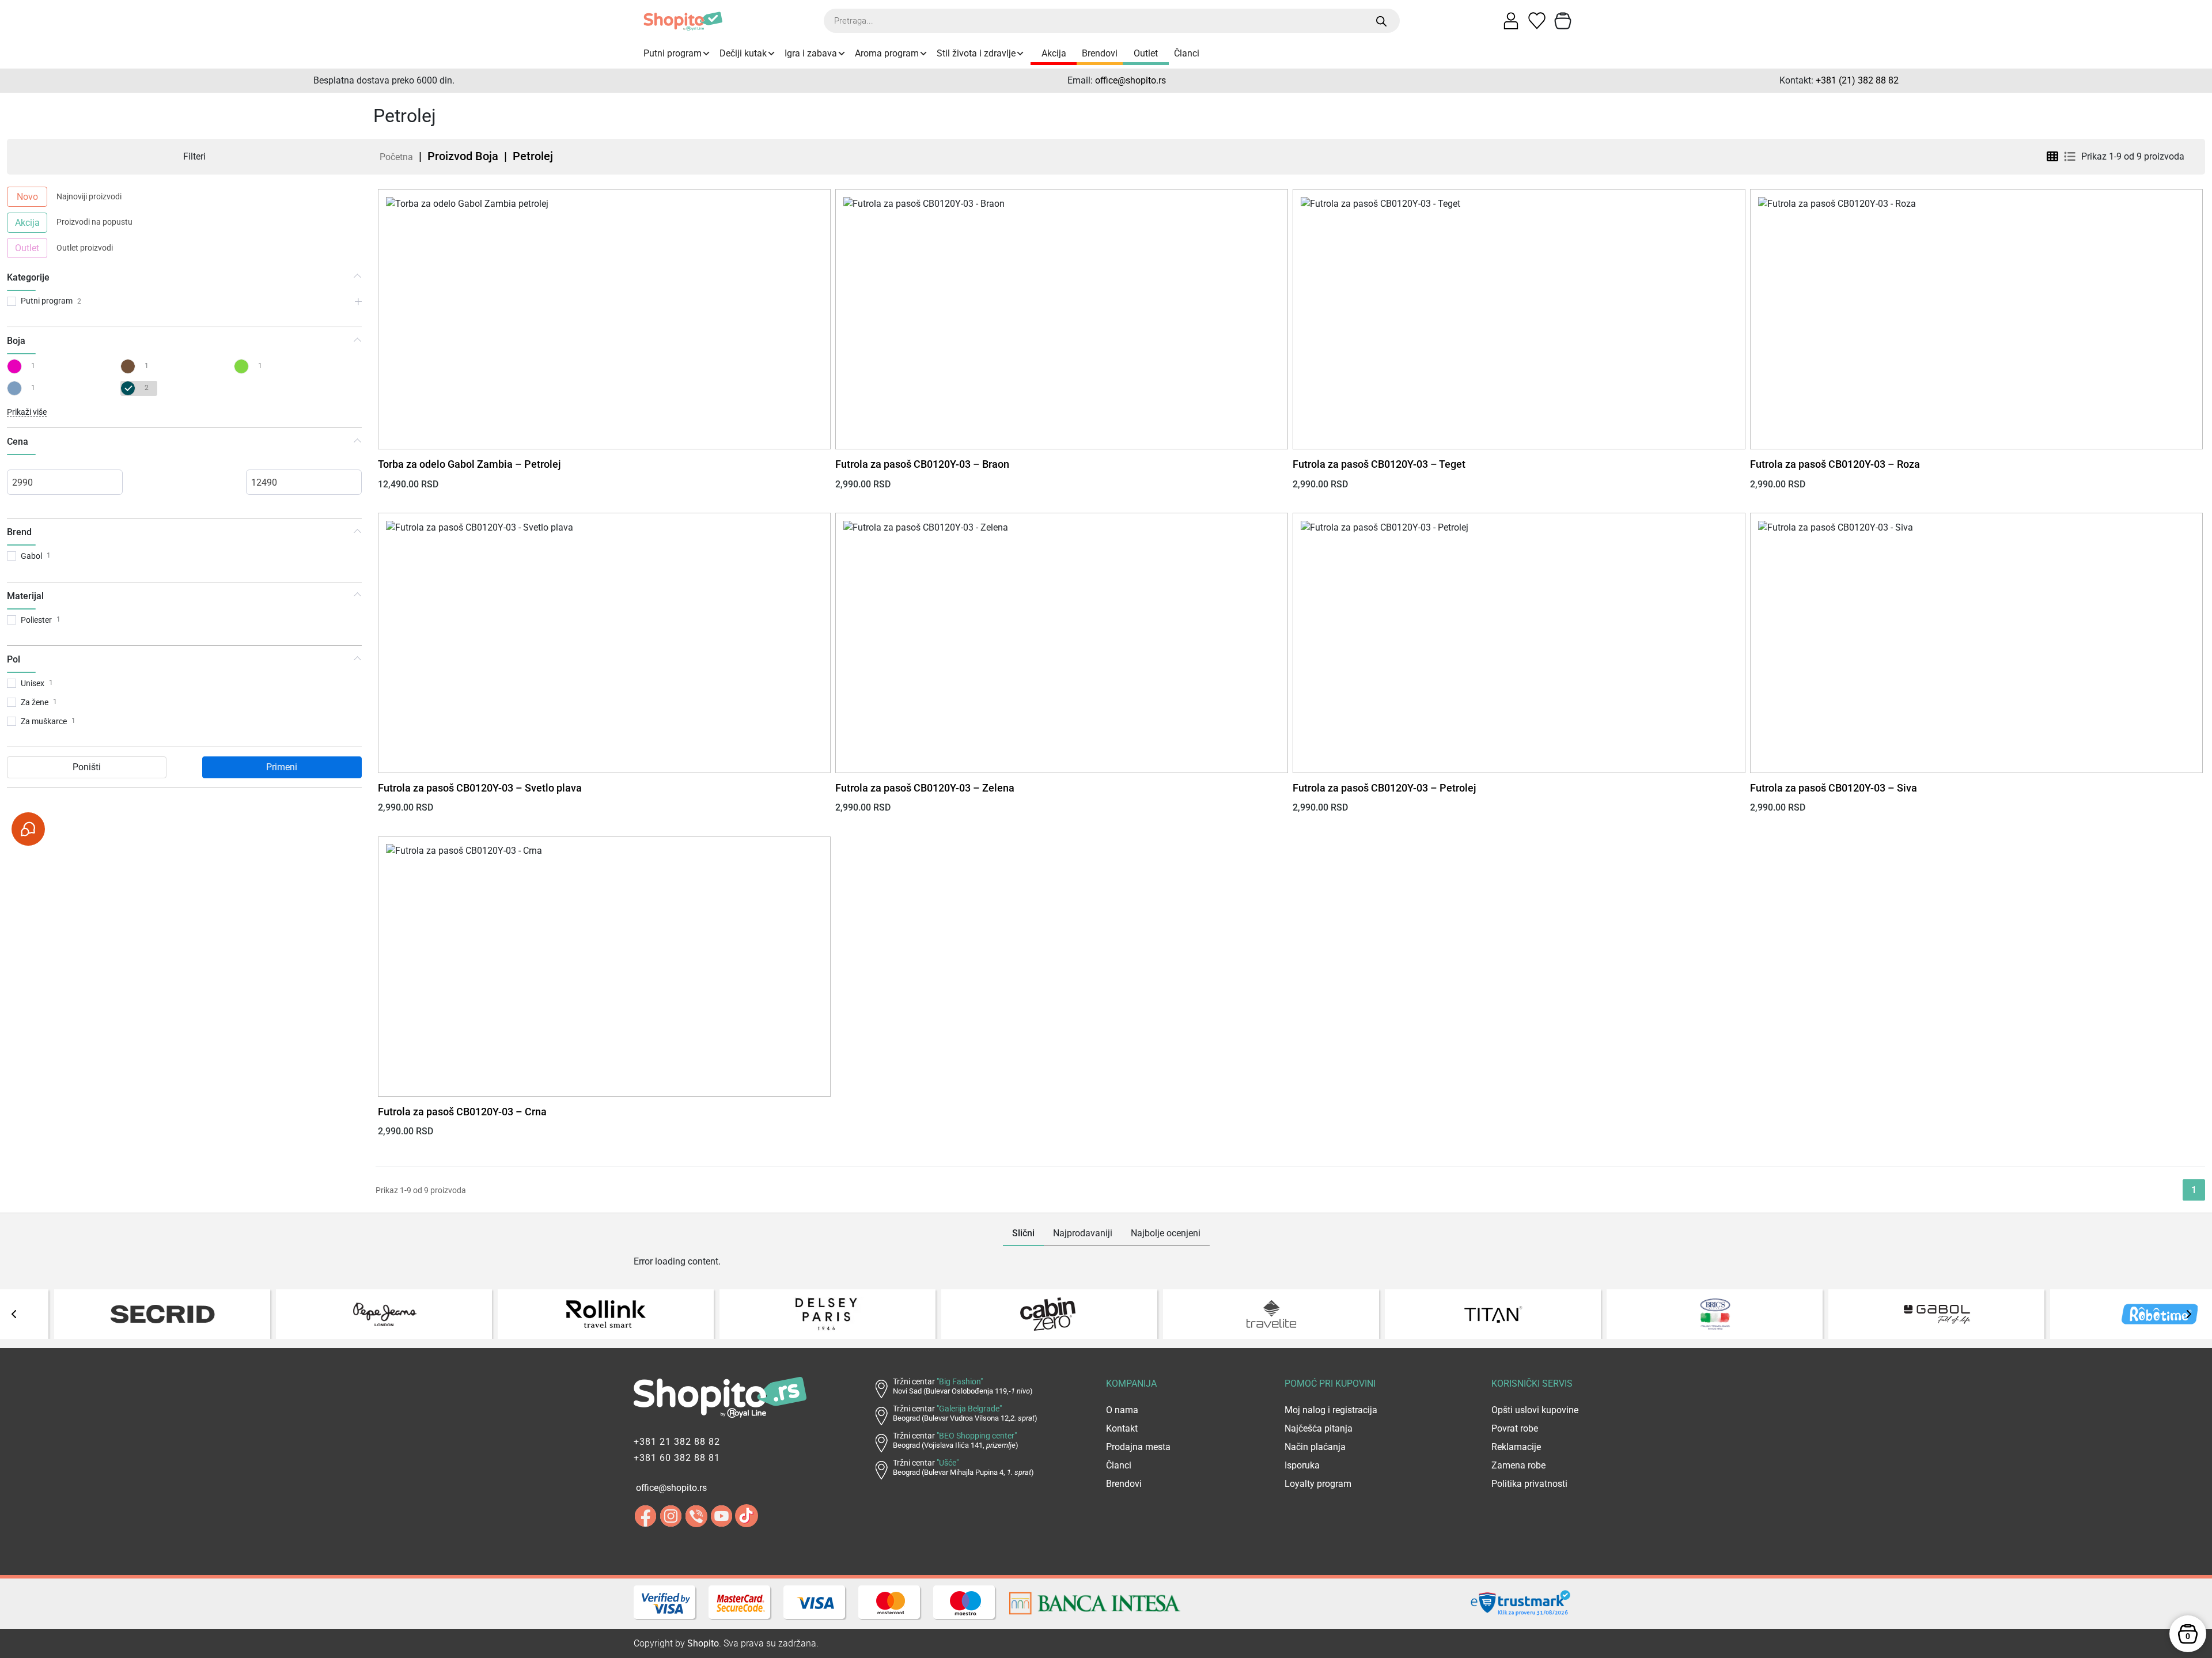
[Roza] (17, 366)
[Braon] (130, 366)
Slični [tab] (1023, 1233)
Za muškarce (44, 721)
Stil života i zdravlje (976, 53)
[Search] (1382, 21)
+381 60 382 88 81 (677, 1458)
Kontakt (1122, 1428)
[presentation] (14, 1314)
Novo (27, 197)
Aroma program (887, 53)
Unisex (33, 683)
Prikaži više (27, 412)
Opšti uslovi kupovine (1535, 1410)
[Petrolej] (130, 388)
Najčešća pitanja (1319, 1428)
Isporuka (1302, 1465)
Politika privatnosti (1529, 1484)
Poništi (87, 767)
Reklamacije (1516, 1447)
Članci (1187, 53)
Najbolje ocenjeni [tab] (1166, 1233)
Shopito (703, 1643)
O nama (1122, 1410)
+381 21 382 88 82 (677, 1442)
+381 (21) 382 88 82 (1857, 80)
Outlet (1146, 53)
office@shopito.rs (1130, 80)
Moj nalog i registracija (1331, 1410)
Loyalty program (1318, 1484)
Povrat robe (1515, 1428)
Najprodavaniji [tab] (1083, 1233)
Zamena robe (1518, 1465)
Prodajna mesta (1138, 1447)
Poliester (36, 620)
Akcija (1054, 53)
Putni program (673, 53)
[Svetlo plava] (17, 388)
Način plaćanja (1315, 1447)
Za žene (35, 702)
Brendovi (1100, 53)
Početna (396, 157)
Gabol (31, 556)
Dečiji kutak (743, 53)
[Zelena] (244, 366)
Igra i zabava (811, 53)
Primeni (282, 767)
